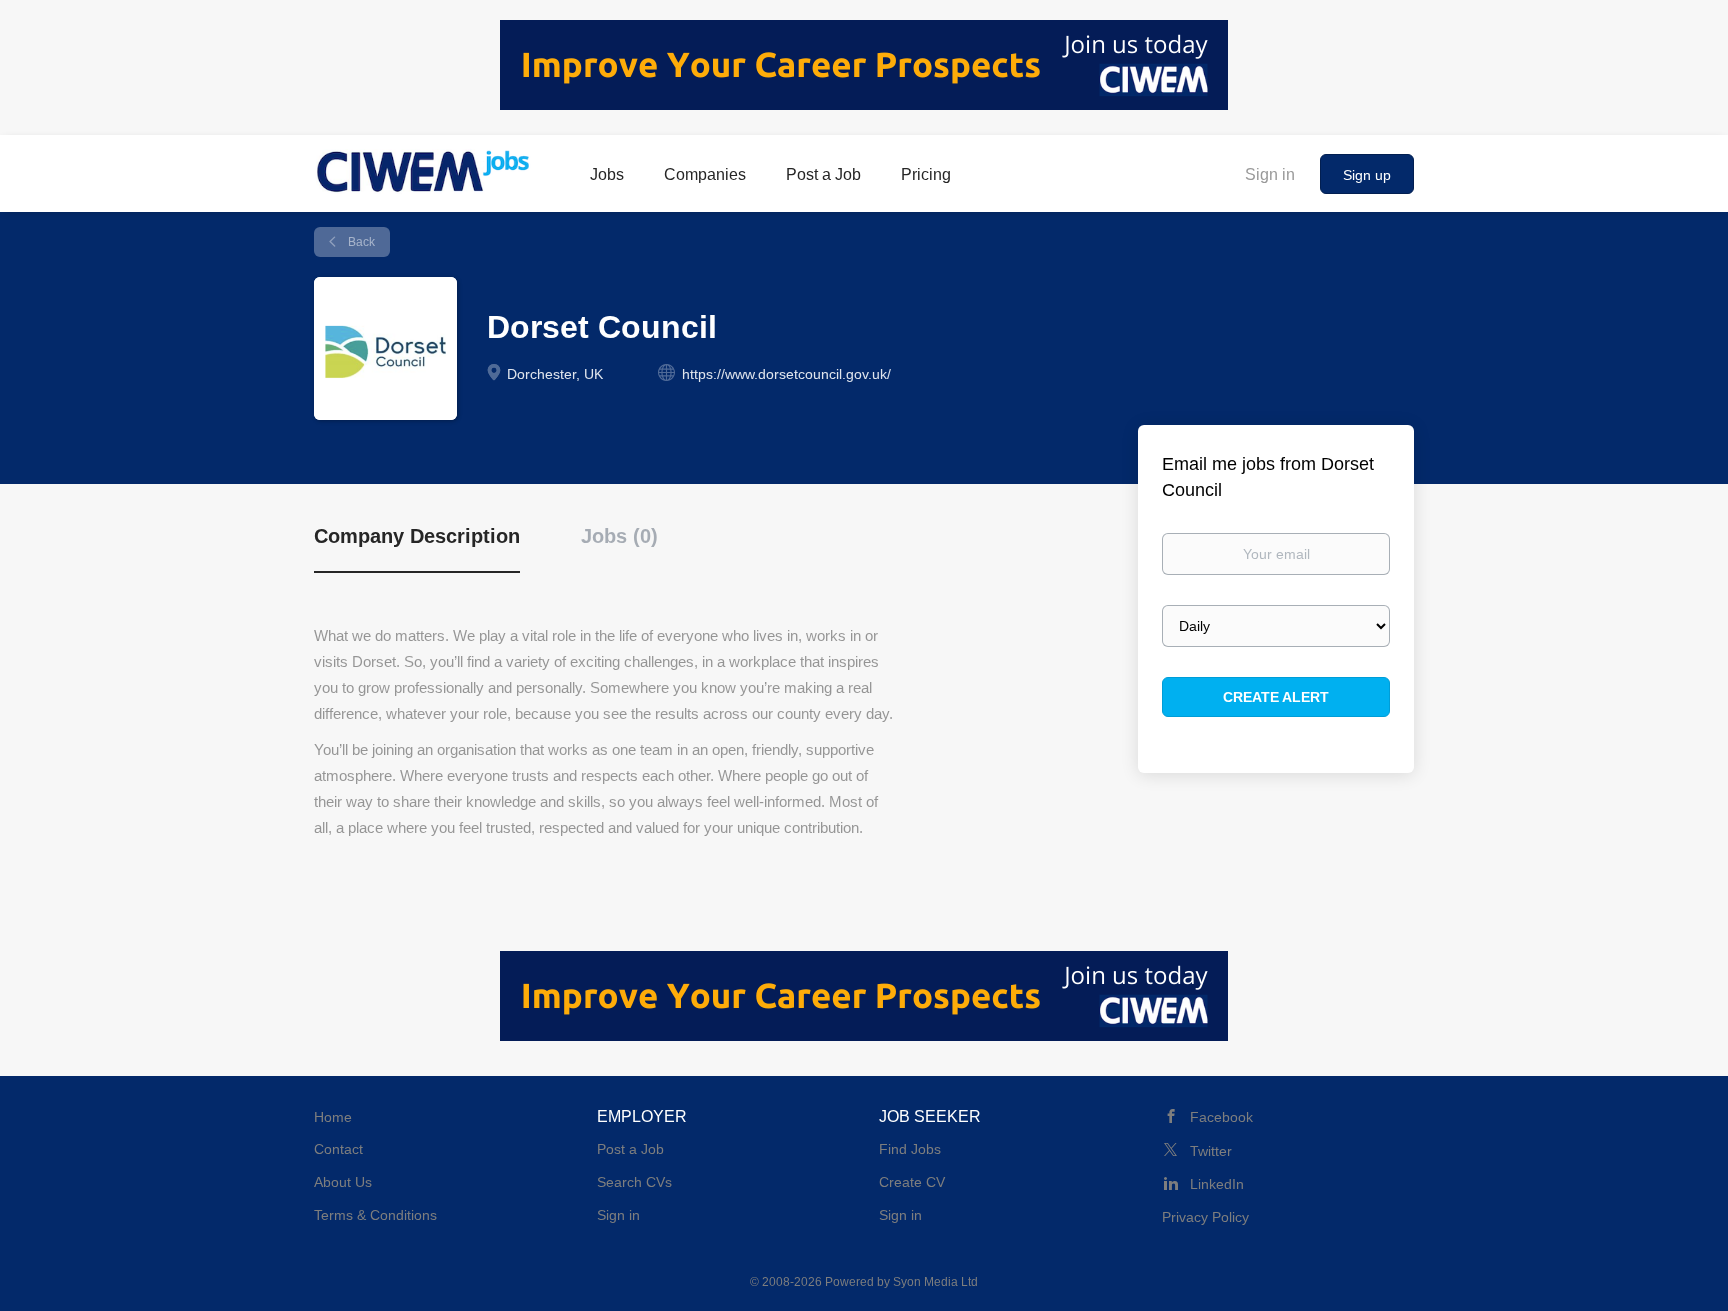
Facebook (1221, 1117)
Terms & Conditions (375, 1215)
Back (360, 242)
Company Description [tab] (417, 536)
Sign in (1270, 174)
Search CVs (634, 1182)
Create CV (912, 1182)
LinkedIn (1217, 1184)
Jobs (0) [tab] (619, 536)
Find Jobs (910, 1149)
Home (333, 1117)
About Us (343, 1182)
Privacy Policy (1205, 1217)
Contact (338, 1149)
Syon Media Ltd (935, 1282)
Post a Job (630, 1149)
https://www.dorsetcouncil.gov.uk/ (786, 374)
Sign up (1367, 175)
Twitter (1211, 1151)
